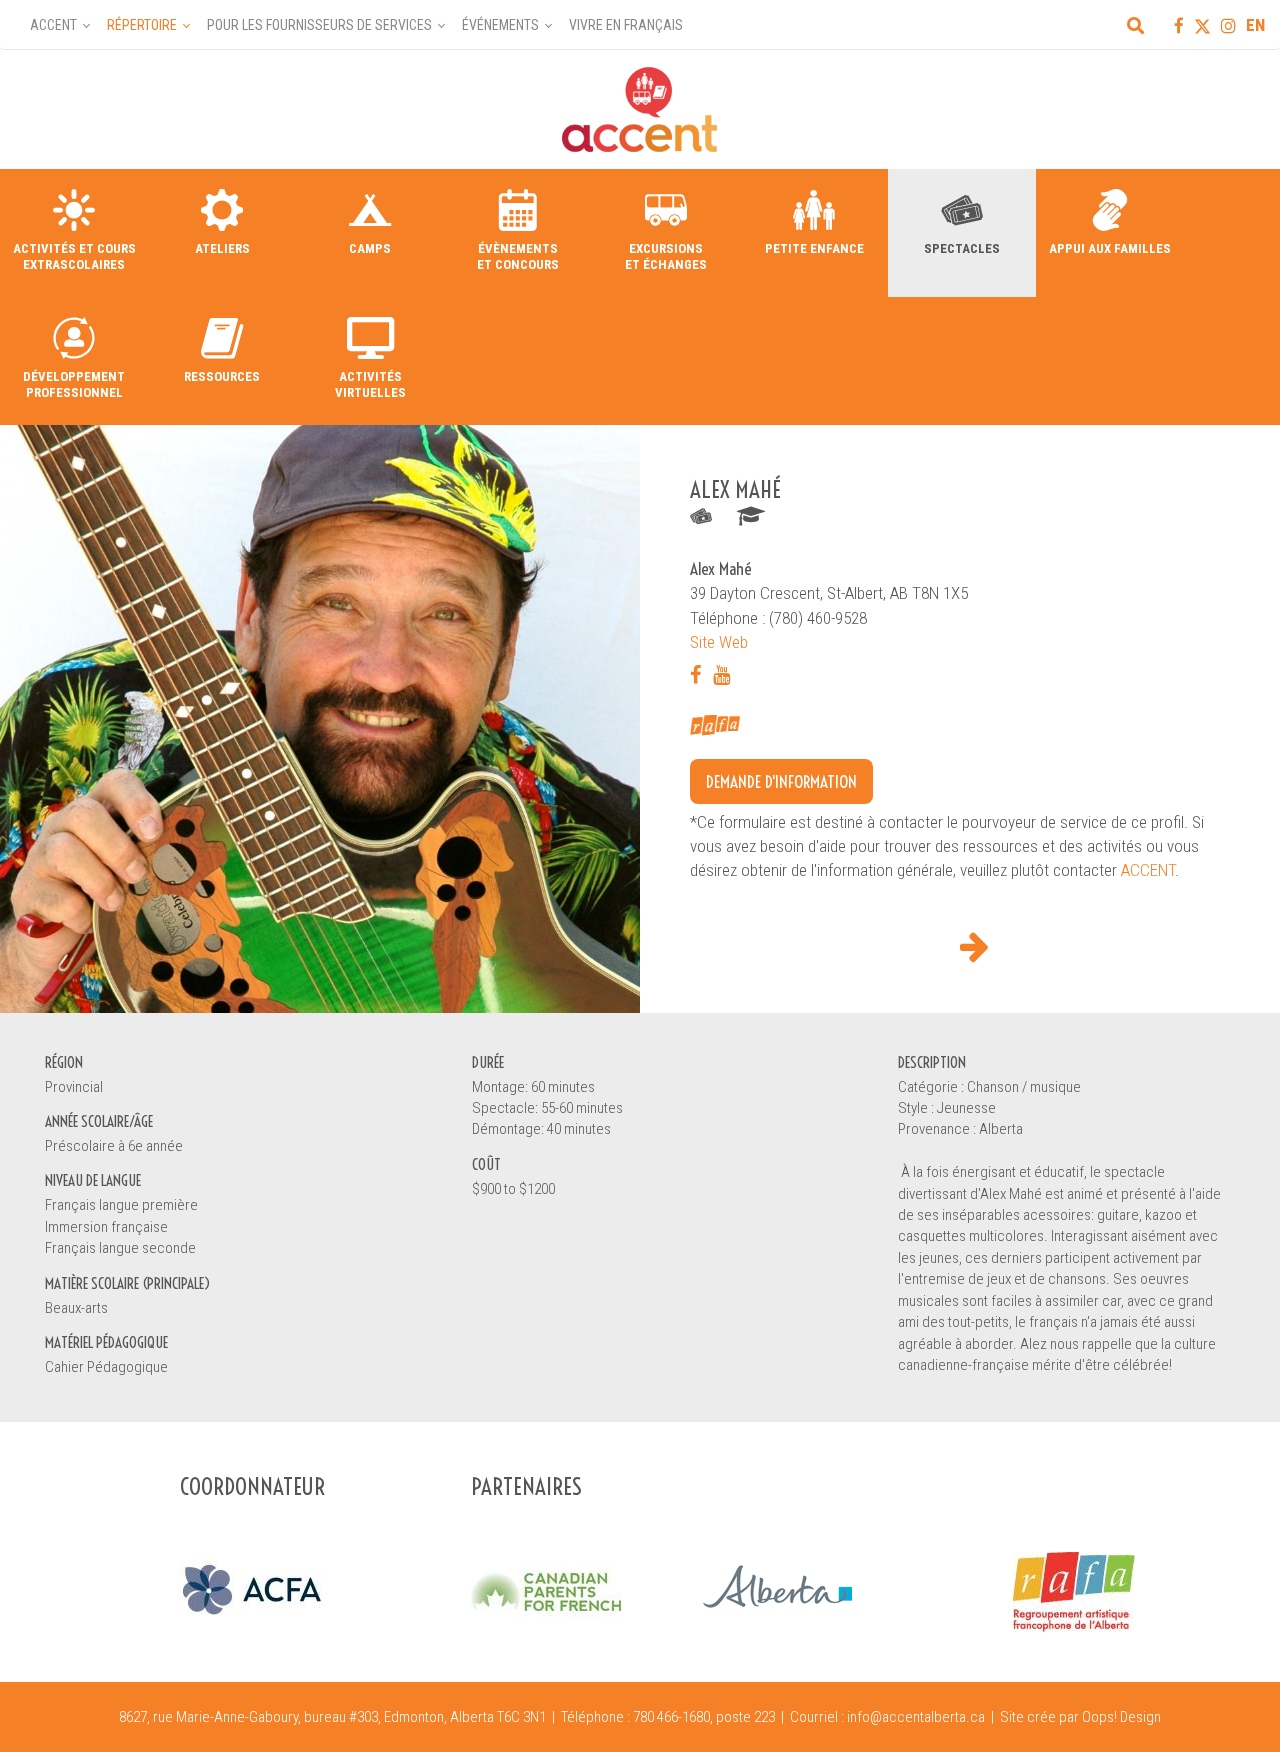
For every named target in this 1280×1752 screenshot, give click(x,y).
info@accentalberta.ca (916, 1717)
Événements (500, 25)
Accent (53, 25)
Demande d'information (781, 781)
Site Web (719, 642)
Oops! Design (1121, 1717)
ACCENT (1148, 870)
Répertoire (142, 25)
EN (1255, 25)
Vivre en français (626, 25)
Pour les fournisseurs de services (319, 25)
